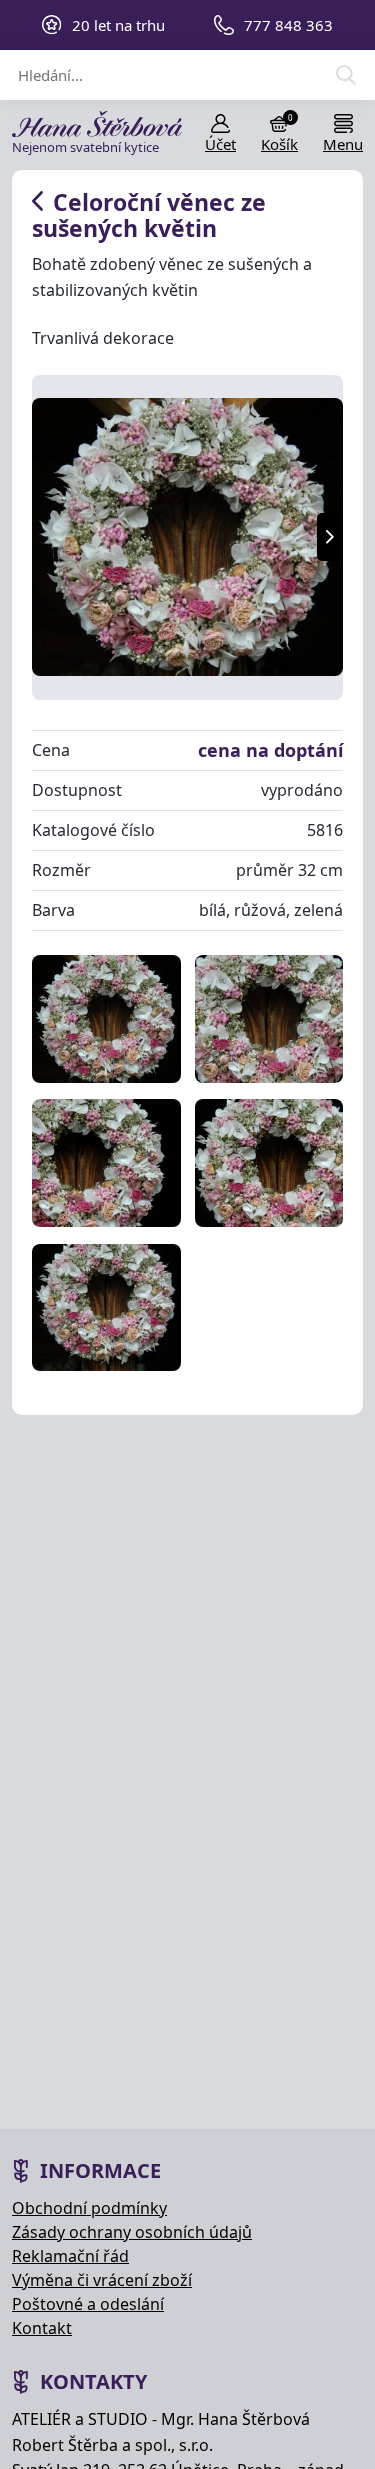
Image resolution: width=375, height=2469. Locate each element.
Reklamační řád (70, 2256)
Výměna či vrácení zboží (102, 2280)
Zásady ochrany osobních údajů (132, 2232)
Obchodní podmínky (89, 2208)
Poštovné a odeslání (88, 2304)
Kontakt (42, 2328)
